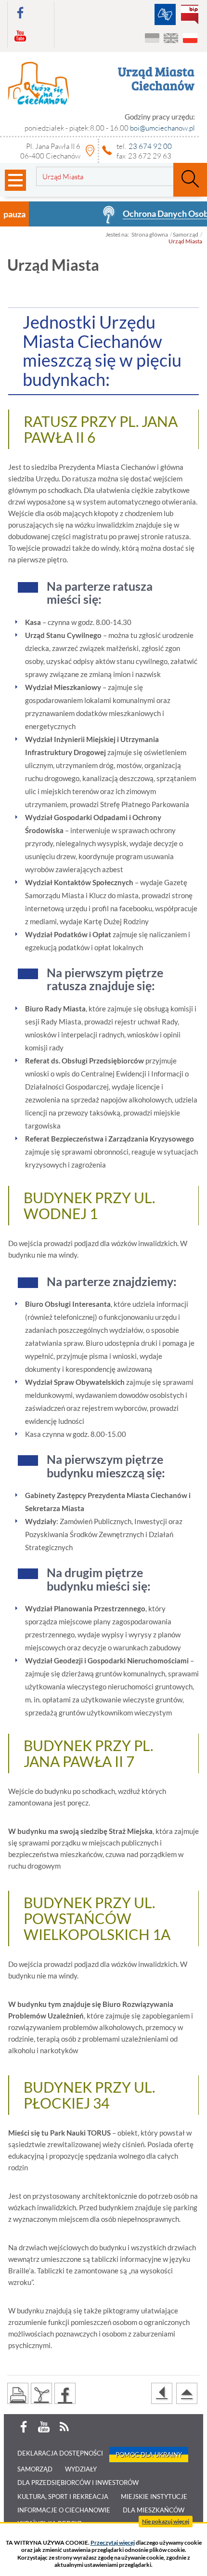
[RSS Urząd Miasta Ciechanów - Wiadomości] (64, 2427)
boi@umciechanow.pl (162, 128)
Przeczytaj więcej (113, 2543)
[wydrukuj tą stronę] (18, 2393)
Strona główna (150, 234)
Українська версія (152, 39)
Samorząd (186, 234)
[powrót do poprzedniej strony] (162, 2393)
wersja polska (190, 39)
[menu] (15, 180)
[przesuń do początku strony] (187, 2393)
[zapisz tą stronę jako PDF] (41, 2393)
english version (171, 39)
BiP (192, 15)
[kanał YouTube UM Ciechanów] (20, 36)
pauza (14, 214)
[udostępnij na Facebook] (65, 2393)
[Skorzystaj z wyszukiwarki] (190, 180)
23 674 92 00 (150, 146)
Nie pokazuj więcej (166, 2521)
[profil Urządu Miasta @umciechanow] (20, 13)
